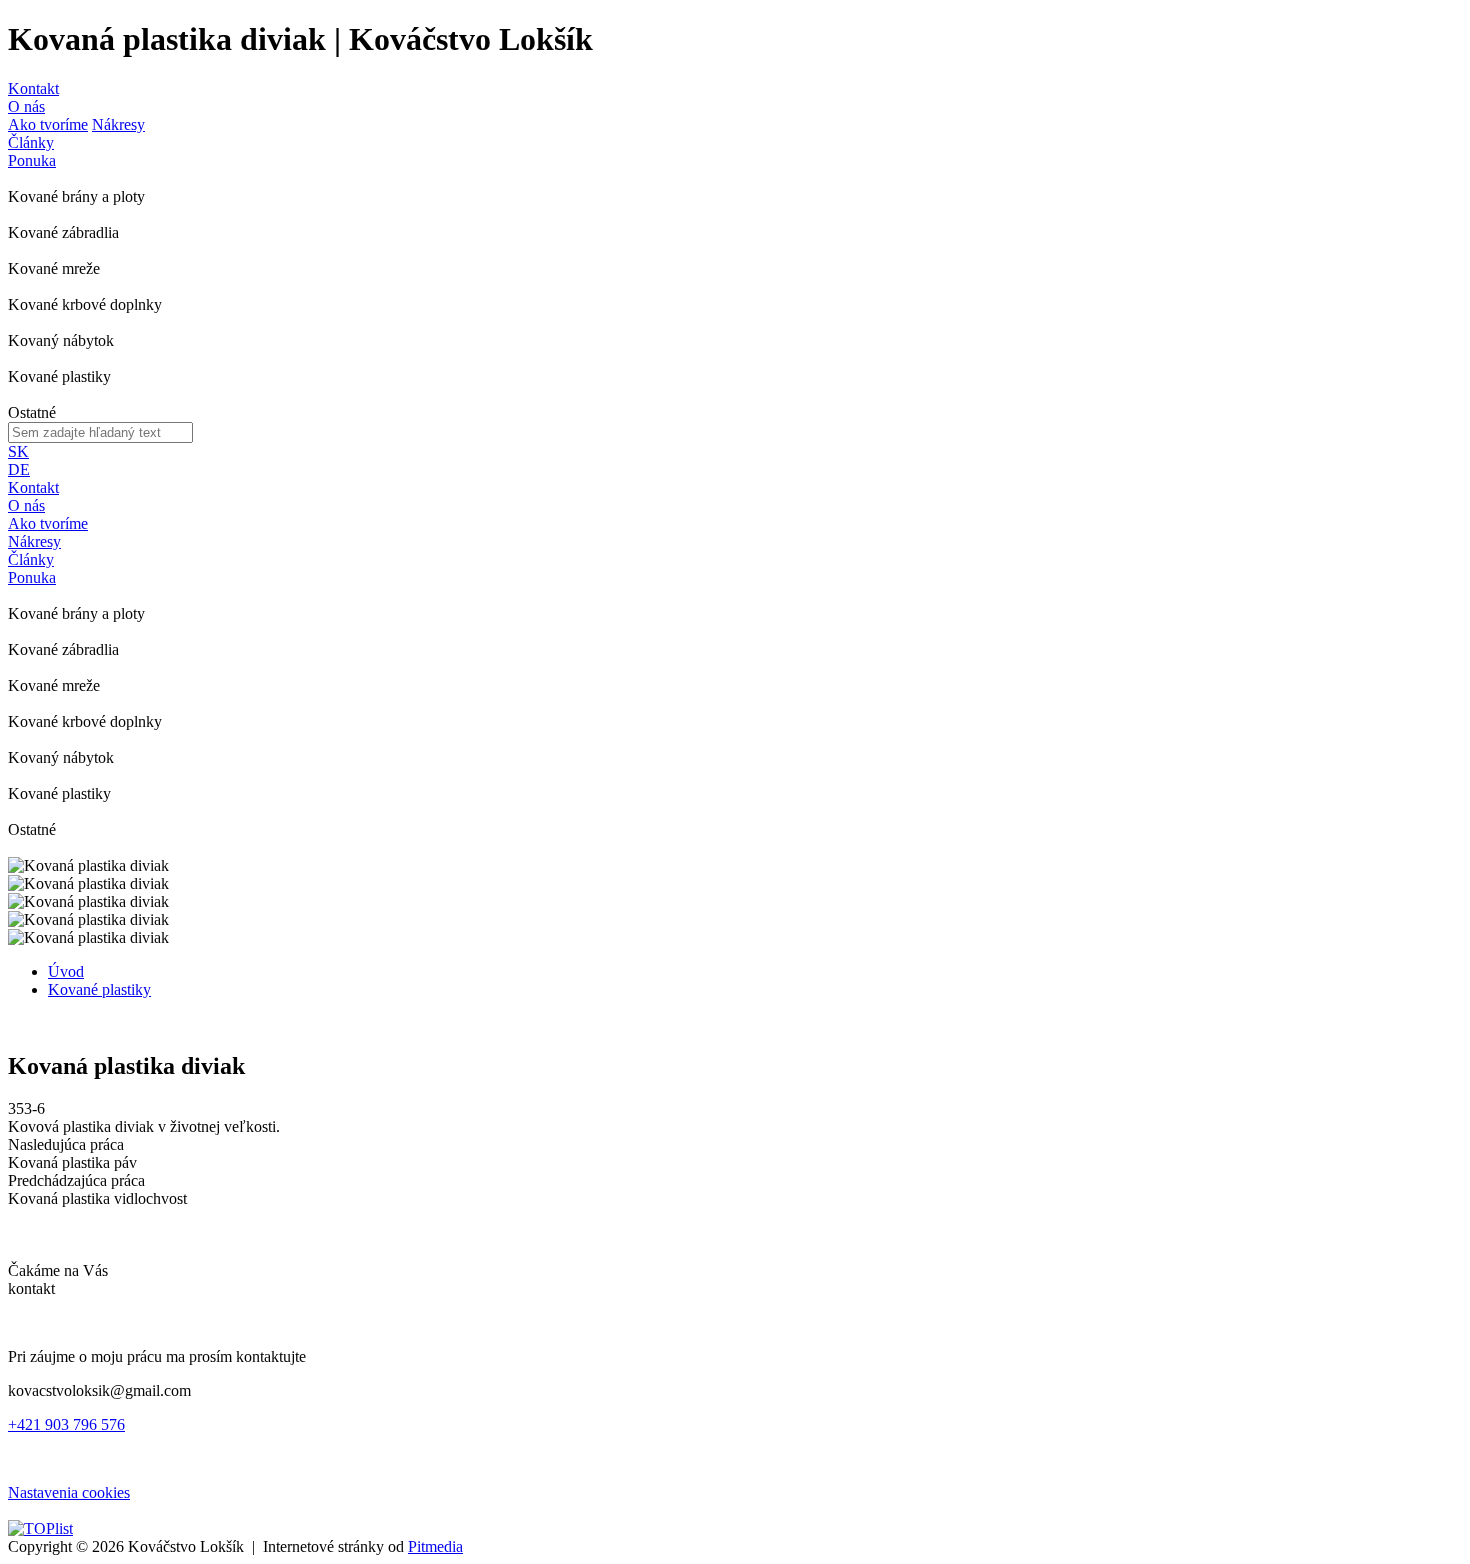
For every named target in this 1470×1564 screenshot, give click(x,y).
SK (18, 451)
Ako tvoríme (48, 124)
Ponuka (32, 160)
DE (19, 469)
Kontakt (33, 88)
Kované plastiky (99, 989)
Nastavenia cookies (69, 1492)
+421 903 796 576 (66, 1424)
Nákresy (118, 124)
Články (31, 142)
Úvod (66, 971)
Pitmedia (435, 1546)
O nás (26, 106)
